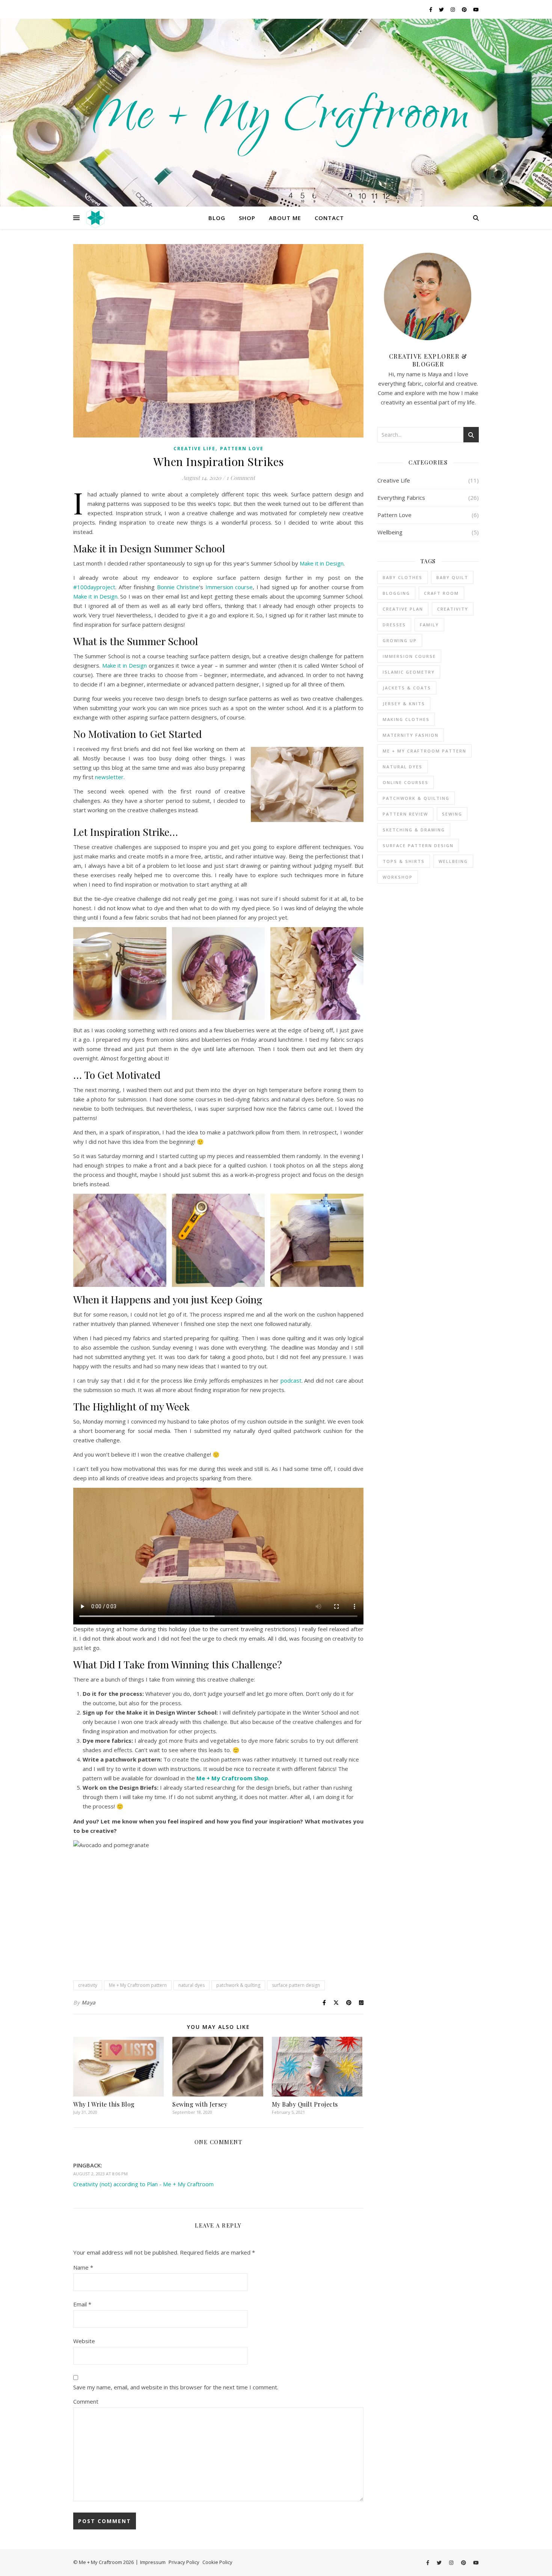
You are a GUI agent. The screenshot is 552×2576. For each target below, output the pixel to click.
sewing (452, 814)
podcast (291, 1380)
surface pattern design (296, 1985)
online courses (406, 782)
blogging (396, 593)
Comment (86, 2401)
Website (84, 2341)
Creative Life (195, 449)
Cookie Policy (217, 2562)
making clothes (406, 719)
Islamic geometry (409, 672)
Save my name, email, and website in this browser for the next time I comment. (176, 2387)
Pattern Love (242, 449)
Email (82, 2304)
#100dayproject (94, 587)
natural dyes (192, 1985)
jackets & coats (407, 688)
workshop (398, 877)
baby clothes (403, 577)
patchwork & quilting (238, 1985)
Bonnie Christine (178, 587)
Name (83, 2267)
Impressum (153, 2562)
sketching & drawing (414, 830)
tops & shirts (404, 861)
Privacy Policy (184, 2562)
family (429, 625)
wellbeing (453, 861)
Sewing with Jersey (200, 2104)
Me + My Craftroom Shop (232, 1778)
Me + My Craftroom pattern (138, 1985)
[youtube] (476, 9)
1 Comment (241, 478)
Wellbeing (390, 532)
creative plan (403, 609)
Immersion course (229, 587)
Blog (217, 218)
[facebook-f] (431, 9)
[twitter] (442, 9)
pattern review (405, 814)
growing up (400, 640)
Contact (329, 218)
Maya (89, 2002)
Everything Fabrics (401, 498)
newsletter (109, 777)
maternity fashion (411, 735)
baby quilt (452, 577)
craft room (441, 593)
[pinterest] (465, 9)
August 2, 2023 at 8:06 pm (100, 2174)
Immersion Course (409, 656)
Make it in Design (322, 563)
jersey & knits (404, 704)
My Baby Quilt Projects (305, 2104)
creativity (88, 1985)
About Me (285, 218)
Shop (247, 218)
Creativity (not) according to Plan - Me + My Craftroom (143, 2184)
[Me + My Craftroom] (276, 113)
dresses (394, 625)
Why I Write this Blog (104, 2104)
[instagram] (453, 9)
